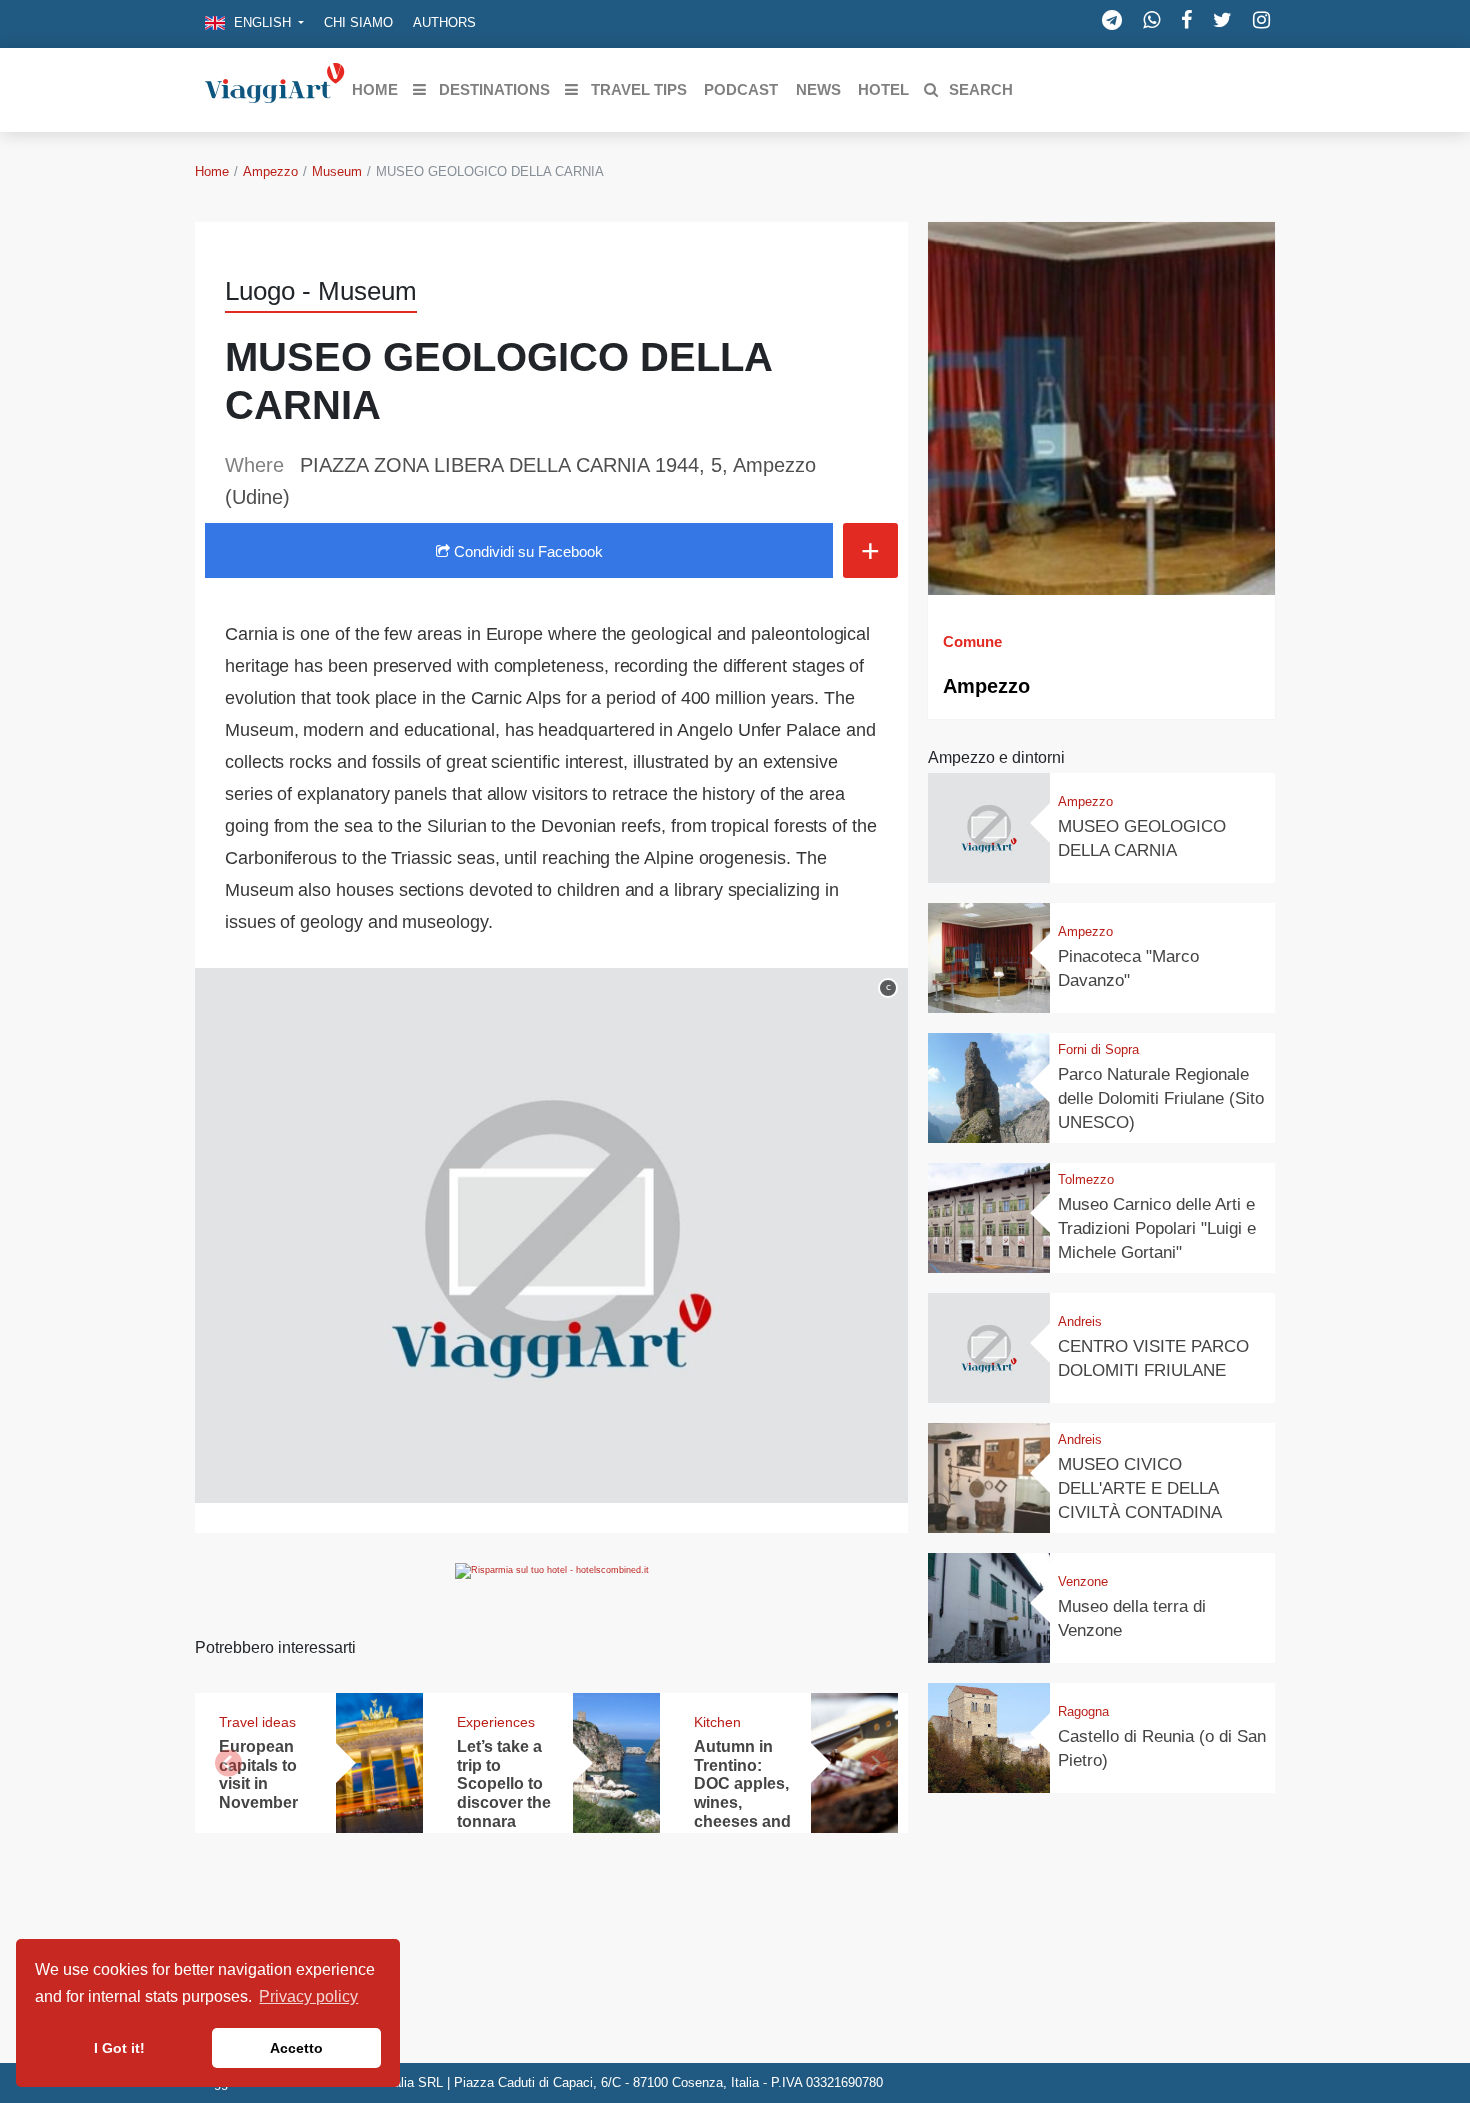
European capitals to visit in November (258, 1775)
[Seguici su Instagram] (1261, 20)
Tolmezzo (1086, 1179)
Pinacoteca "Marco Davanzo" (1128, 968)
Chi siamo (358, 22)
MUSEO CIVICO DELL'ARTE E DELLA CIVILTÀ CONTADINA (1140, 1488)
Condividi (526, 551)
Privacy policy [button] (308, 1996)
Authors (444, 22)
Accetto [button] (296, 2048)
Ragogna (1083, 1711)
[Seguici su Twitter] (1222, 20)
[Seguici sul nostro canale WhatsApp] (1151, 20)
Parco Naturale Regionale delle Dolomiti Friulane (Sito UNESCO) (1161, 1098)
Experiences (496, 1722)
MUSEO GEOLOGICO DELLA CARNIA (1142, 838)
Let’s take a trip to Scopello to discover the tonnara (504, 1784)
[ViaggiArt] (275, 88)
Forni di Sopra (1098, 1049)
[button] (254, 24)
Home (212, 171)
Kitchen (717, 1722)
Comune (972, 641)
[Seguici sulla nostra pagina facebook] (1186, 20)
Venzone (1083, 1581)
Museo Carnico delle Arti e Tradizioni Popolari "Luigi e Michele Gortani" (1157, 1228)
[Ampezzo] (1101, 408)
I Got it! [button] (119, 2048)
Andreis (1080, 1321)
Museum (337, 171)
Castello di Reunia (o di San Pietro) (1162, 1748)
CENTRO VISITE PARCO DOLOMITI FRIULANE (1153, 1358)
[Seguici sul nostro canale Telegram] (1112, 20)
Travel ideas (257, 1722)
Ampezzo (270, 171)
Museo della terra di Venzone (1132, 1618)
